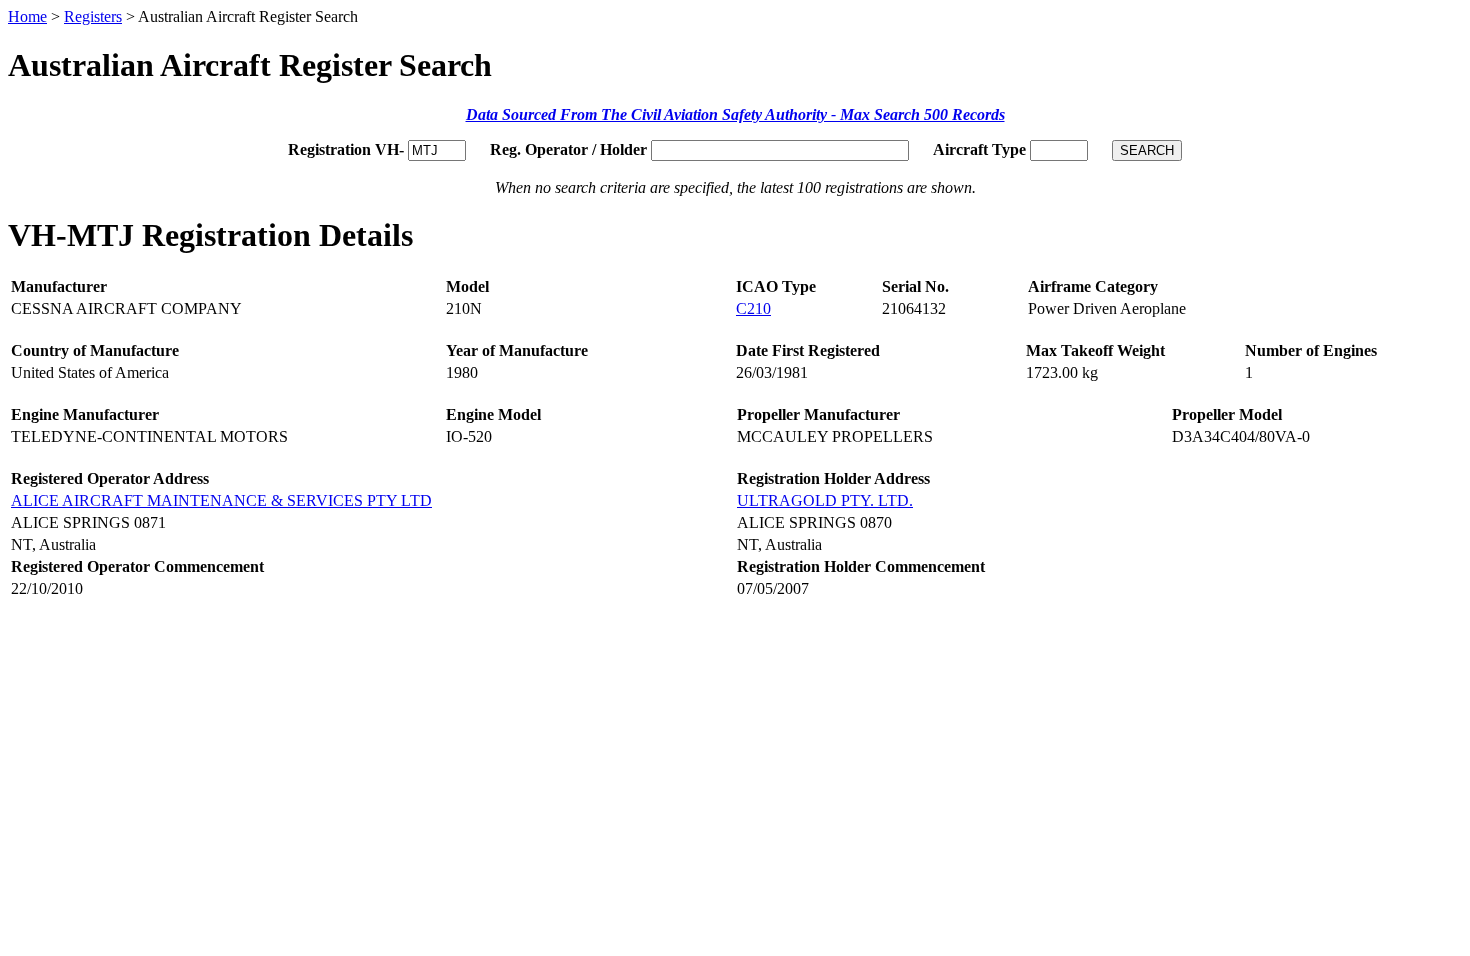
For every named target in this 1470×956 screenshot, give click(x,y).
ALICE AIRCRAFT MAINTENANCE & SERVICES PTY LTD (221, 500)
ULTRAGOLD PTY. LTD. (825, 500)
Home (27, 16)
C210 (753, 308)
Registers (93, 16)
